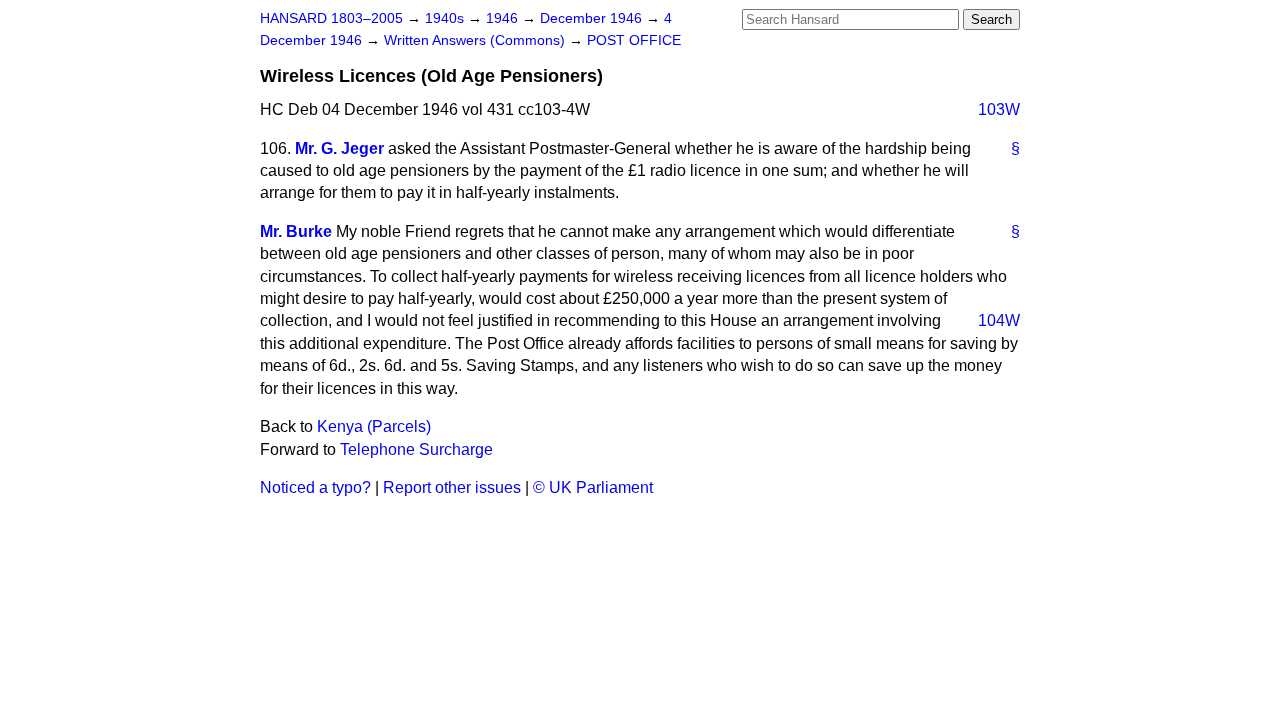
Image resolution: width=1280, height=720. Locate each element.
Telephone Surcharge (416, 449)
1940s (446, 18)
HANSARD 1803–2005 (331, 18)
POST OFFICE (634, 40)
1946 (504, 18)
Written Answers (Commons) (476, 40)
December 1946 (593, 18)
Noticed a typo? (315, 487)
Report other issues (452, 487)
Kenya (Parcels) (374, 426)
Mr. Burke (296, 231)
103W (999, 109)
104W (999, 320)
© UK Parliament (593, 487)
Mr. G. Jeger (339, 148)
